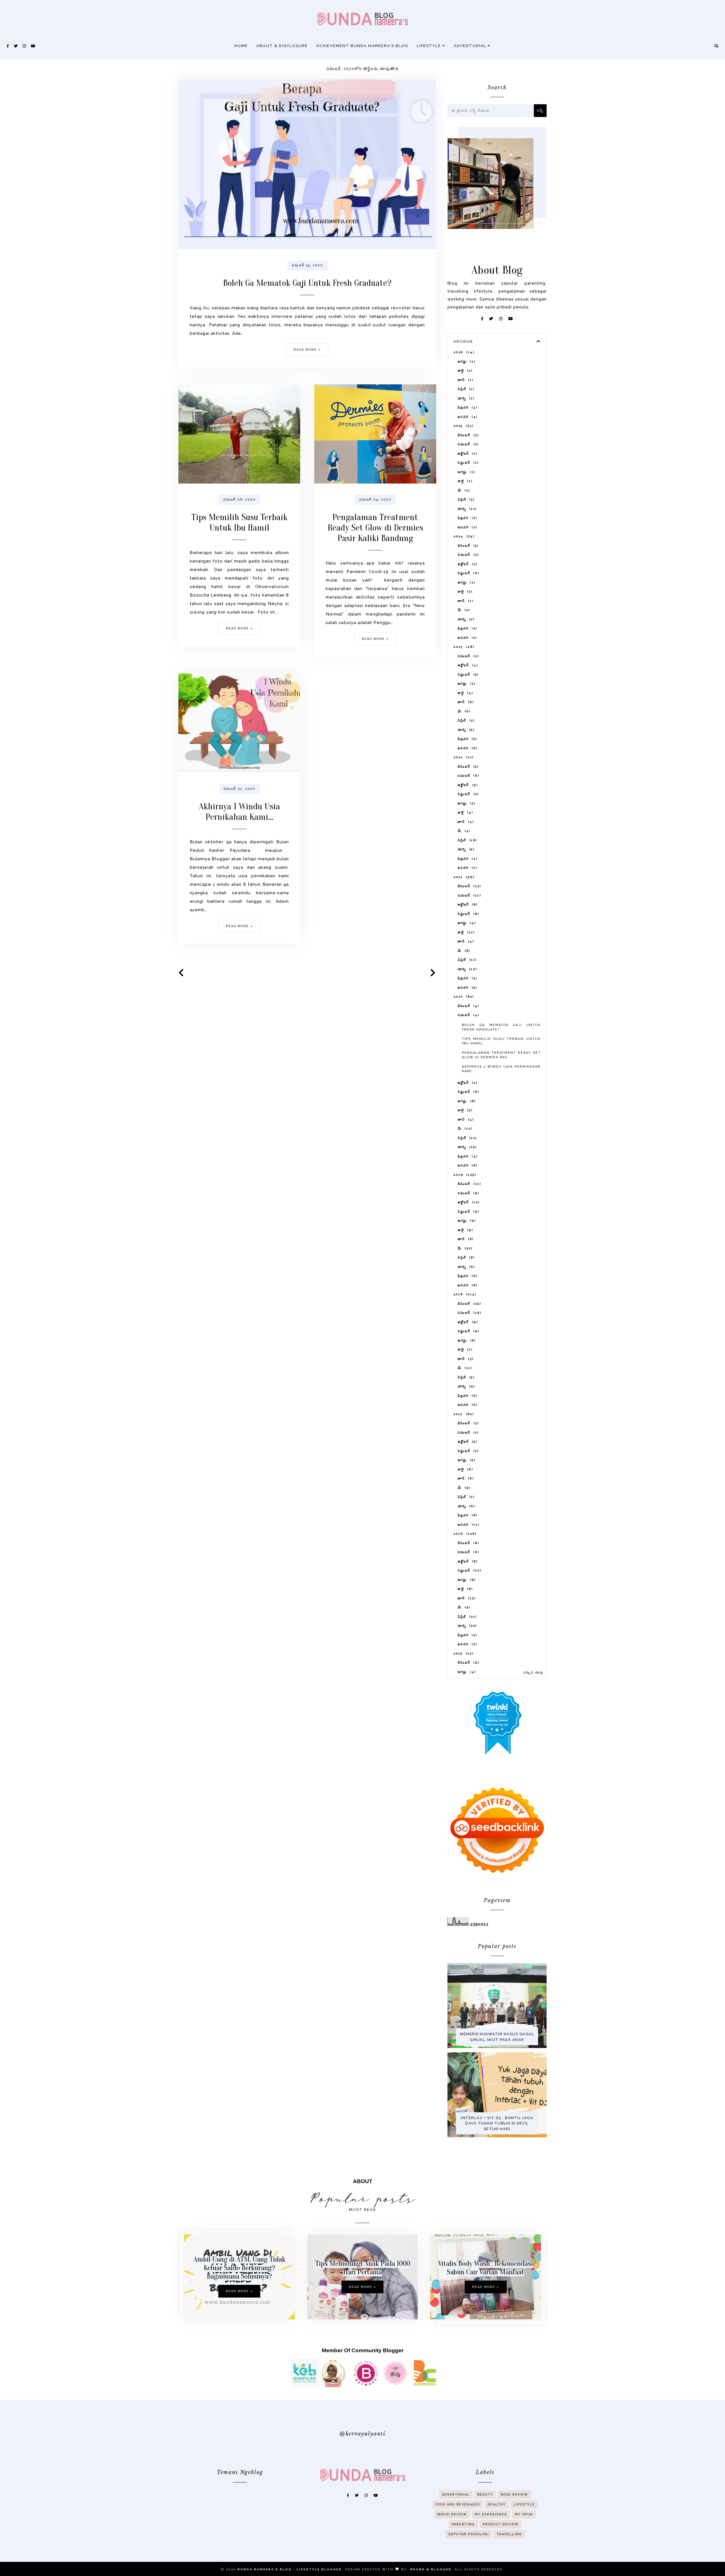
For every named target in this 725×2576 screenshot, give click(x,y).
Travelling (509, 2534)
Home (241, 46)
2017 (463, 1414)
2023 (463, 647)
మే (463, 490)
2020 (463, 997)
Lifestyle (430, 46)
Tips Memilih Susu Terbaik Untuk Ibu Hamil (239, 522)
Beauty (485, 2495)
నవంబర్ (467, 444)
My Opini (524, 2514)
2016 (464, 1534)
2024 (463, 536)
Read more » (307, 350)
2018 (464, 1294)
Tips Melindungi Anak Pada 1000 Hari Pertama (363, 2268)
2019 (464, 1175)
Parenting (463, 2524)
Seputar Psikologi (469, 2534)
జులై (464, 371)
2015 (463, 1654)
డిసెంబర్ (467, 435)
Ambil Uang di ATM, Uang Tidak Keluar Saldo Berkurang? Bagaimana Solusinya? (239, 2268)
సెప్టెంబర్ (467, 463)
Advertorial (471, 46)
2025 (463, 426)
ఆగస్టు (466, 362)
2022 (463, 757)
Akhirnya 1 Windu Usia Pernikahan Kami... (239, 812)
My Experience (491, 2514)
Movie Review (452, 2514)
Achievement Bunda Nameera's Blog (362, 46)
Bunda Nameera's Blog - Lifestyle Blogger (290, 2569)
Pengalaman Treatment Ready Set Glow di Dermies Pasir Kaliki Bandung (375, 528)
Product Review (501, 2524)
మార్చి (465, 398)
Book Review (514, 2495)
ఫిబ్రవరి (467, 407)
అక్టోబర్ (467, 454)
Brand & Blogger (431, 2569)
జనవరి (467, 417)
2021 (463, 877)
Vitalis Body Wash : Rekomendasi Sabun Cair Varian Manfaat (486, 2268)
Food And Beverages (458, 2504)
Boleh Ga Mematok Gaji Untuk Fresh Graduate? (307, 283)
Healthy (497, 2504)
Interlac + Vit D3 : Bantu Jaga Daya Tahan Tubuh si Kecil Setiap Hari (497, 2123)
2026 (463, 352)
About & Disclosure (282, 46)
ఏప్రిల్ (465, 389)
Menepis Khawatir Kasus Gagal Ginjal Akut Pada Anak (497, 2037)
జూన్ (465, 380)
